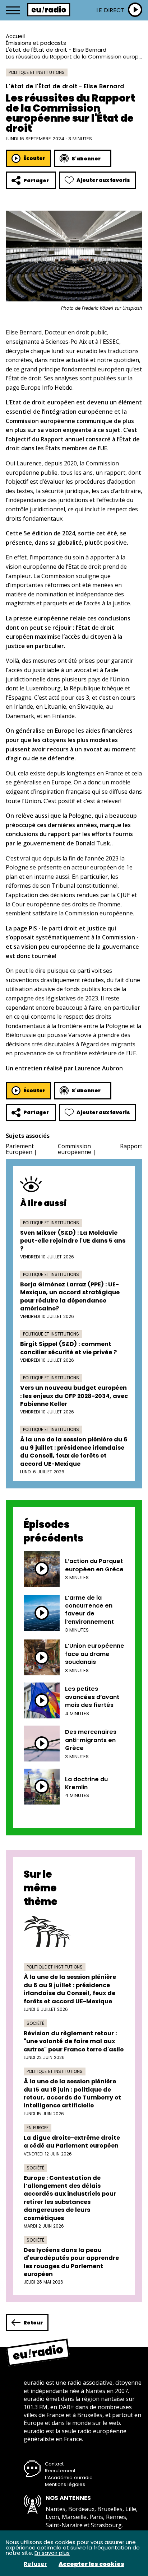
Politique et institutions (37, 72)
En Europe (38, 2128)
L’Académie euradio (69, 2478)
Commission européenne (75, 1149)
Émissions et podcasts (36, 43)
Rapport (131, 1146)
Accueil (15, 36)
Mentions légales (65, 2484)
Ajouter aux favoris (103, 180)
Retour (33, 2323)
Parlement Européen (20, 1149)
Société (35, 2023)
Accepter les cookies (91, 2564)
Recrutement (60, 2471)
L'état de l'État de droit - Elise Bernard (56, 50)
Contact (54, 2464)
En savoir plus (52, 2553)
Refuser (35, 2564)
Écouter (34, 158)
